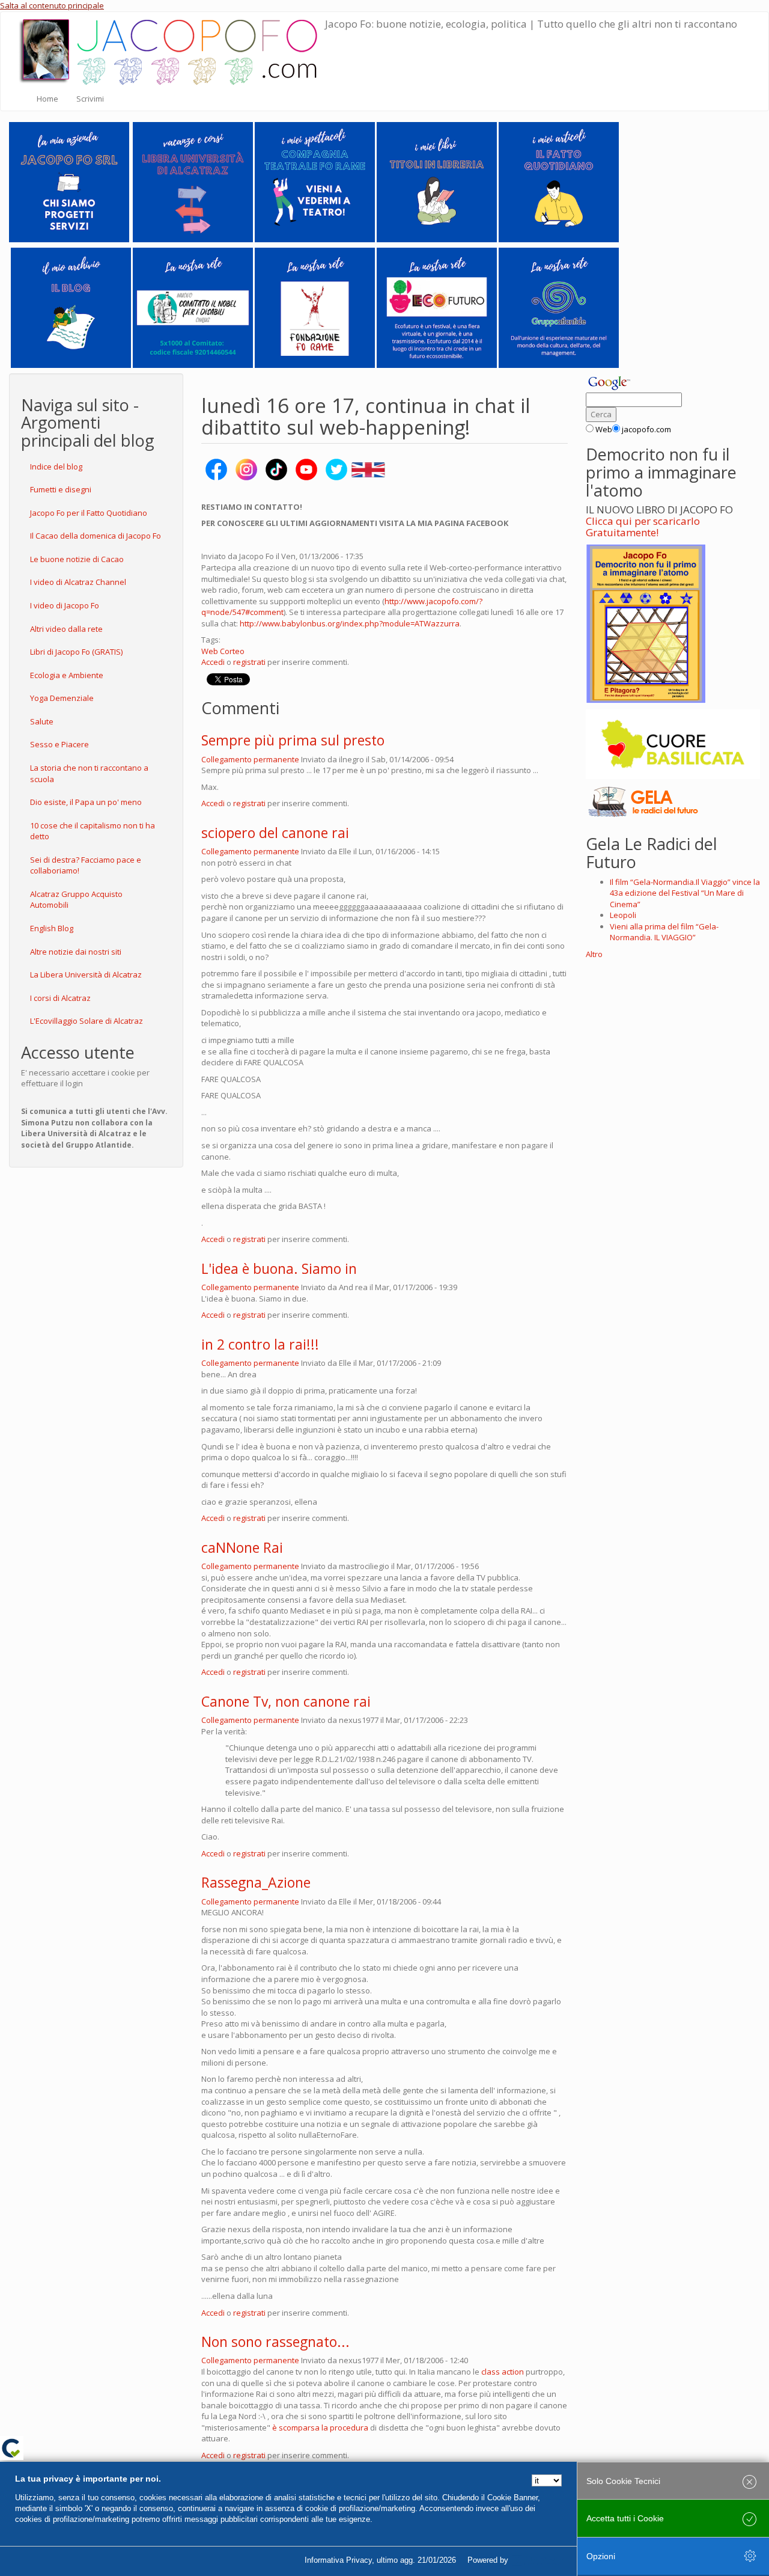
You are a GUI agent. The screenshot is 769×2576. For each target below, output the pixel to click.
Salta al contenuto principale (52, 5)
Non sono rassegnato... (275, 2342)
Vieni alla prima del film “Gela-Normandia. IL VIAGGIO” (664, 932)
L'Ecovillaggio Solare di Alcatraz (87, 1021)
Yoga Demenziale (62, 698)
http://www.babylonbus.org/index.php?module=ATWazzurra (350, 623)
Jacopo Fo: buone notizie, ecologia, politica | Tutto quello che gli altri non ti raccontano (531, 24)
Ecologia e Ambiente (67, 675)
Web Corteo (223, 651)
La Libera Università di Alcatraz (86, 974)
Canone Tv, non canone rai (286, 1701)
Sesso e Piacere (59, 744)
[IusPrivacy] (538, 2560)
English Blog (52, 928)
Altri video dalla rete (66, 629)
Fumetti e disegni (61, 489)
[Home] (172, 49)
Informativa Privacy (338, 2560)
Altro (594, 954)
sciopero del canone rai (275, 833)
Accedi (213, 662)
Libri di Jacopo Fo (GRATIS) (76, 652)
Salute (42, 721)
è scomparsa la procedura (320, 2428)
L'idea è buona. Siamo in (279, 1268)
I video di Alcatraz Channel (78, 582)
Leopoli (623, 915)
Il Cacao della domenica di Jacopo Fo (96, 536)
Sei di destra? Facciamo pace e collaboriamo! (86, 865)
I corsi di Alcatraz (60, 998)
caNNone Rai (242, 1547)
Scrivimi (90, 99)
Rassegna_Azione (256, 1882)
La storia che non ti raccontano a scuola (89, 773)
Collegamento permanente (250, 759)
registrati (249, 662)
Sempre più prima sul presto (293, 740)
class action (503, 2372)
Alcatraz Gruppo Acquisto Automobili (76, 900)
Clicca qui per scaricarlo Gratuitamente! (643, 527)
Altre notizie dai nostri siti (76, 952)
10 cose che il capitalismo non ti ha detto (93, 831)
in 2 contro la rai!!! (260, 1344)
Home (47, 99)
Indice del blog (56, 467)
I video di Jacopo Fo (65, 605)
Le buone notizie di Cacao (77, 559)
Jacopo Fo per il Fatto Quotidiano (89, 513)
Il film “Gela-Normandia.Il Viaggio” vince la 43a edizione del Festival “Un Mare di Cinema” (685, 893)
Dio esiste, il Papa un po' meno (86, 802)
